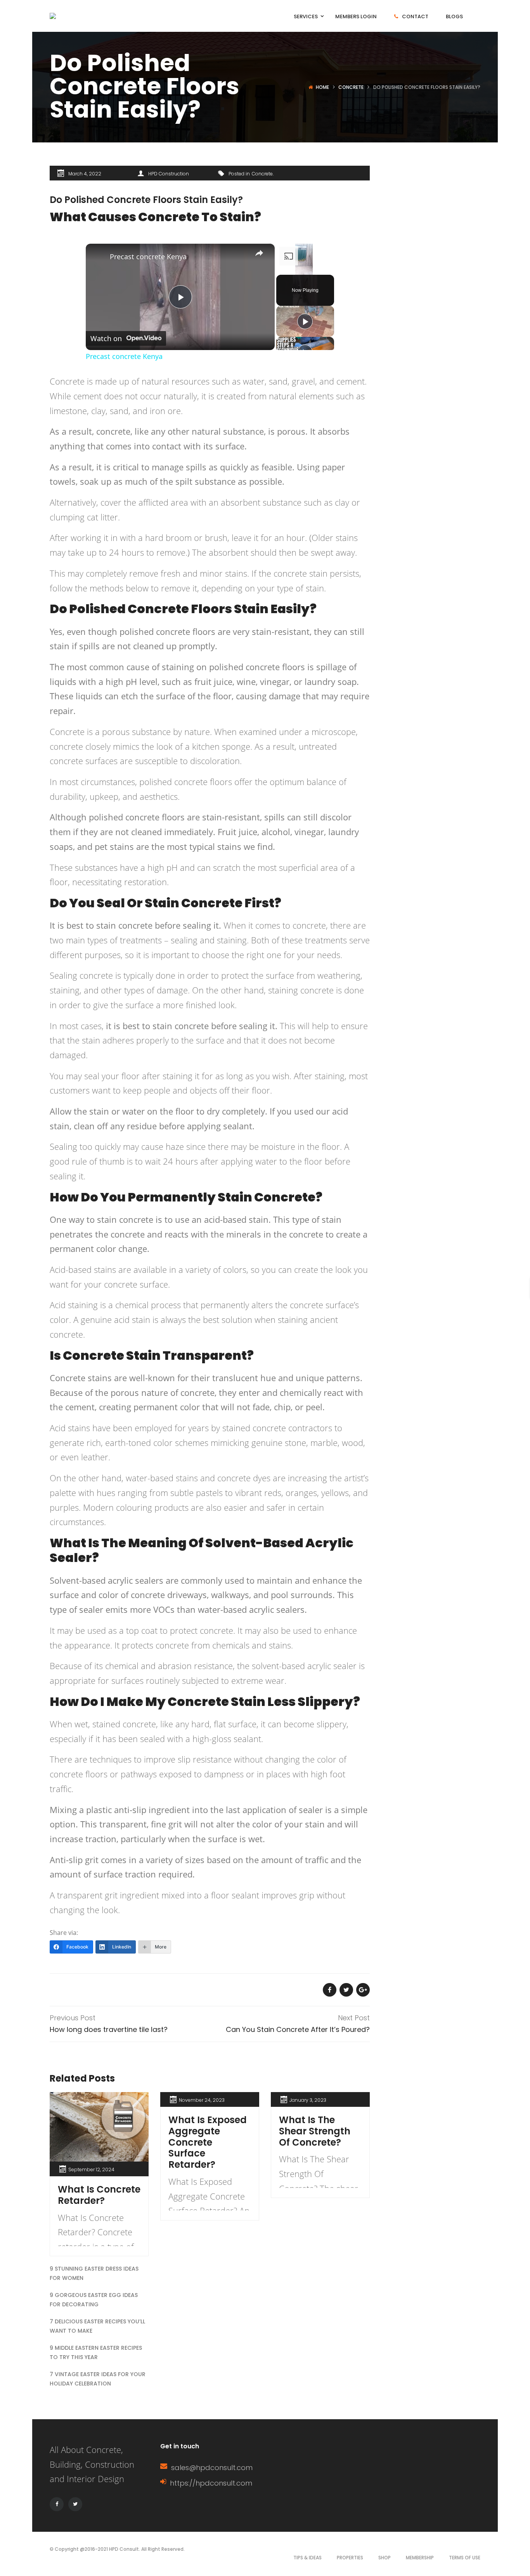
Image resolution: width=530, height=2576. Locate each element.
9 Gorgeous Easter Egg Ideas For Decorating (94, 2300)
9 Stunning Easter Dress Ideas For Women (94, 2273)
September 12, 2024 (91, 2169)
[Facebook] (57, 2504)
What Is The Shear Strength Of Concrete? (315, 2131)
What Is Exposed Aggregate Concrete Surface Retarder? (208, 2142)
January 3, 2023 (308, 2100)
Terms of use (465, 2558)
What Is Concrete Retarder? (99, 2195)
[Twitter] (75, 2504)
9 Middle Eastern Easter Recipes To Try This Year (96, 2352)
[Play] (305, 321)
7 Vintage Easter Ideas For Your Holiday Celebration (98, 2379)
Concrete (351, 87)
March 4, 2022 (85, 174)
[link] (98, 256)
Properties (350, 2558)
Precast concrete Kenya (148, 257)
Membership (420, 2558)
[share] (259, 253)
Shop (385, 2558)
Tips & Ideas (307, 2558)
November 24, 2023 (202, 2100)
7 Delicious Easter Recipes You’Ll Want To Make (97, 2326)
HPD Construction (169, 174)
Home (322, 87)
